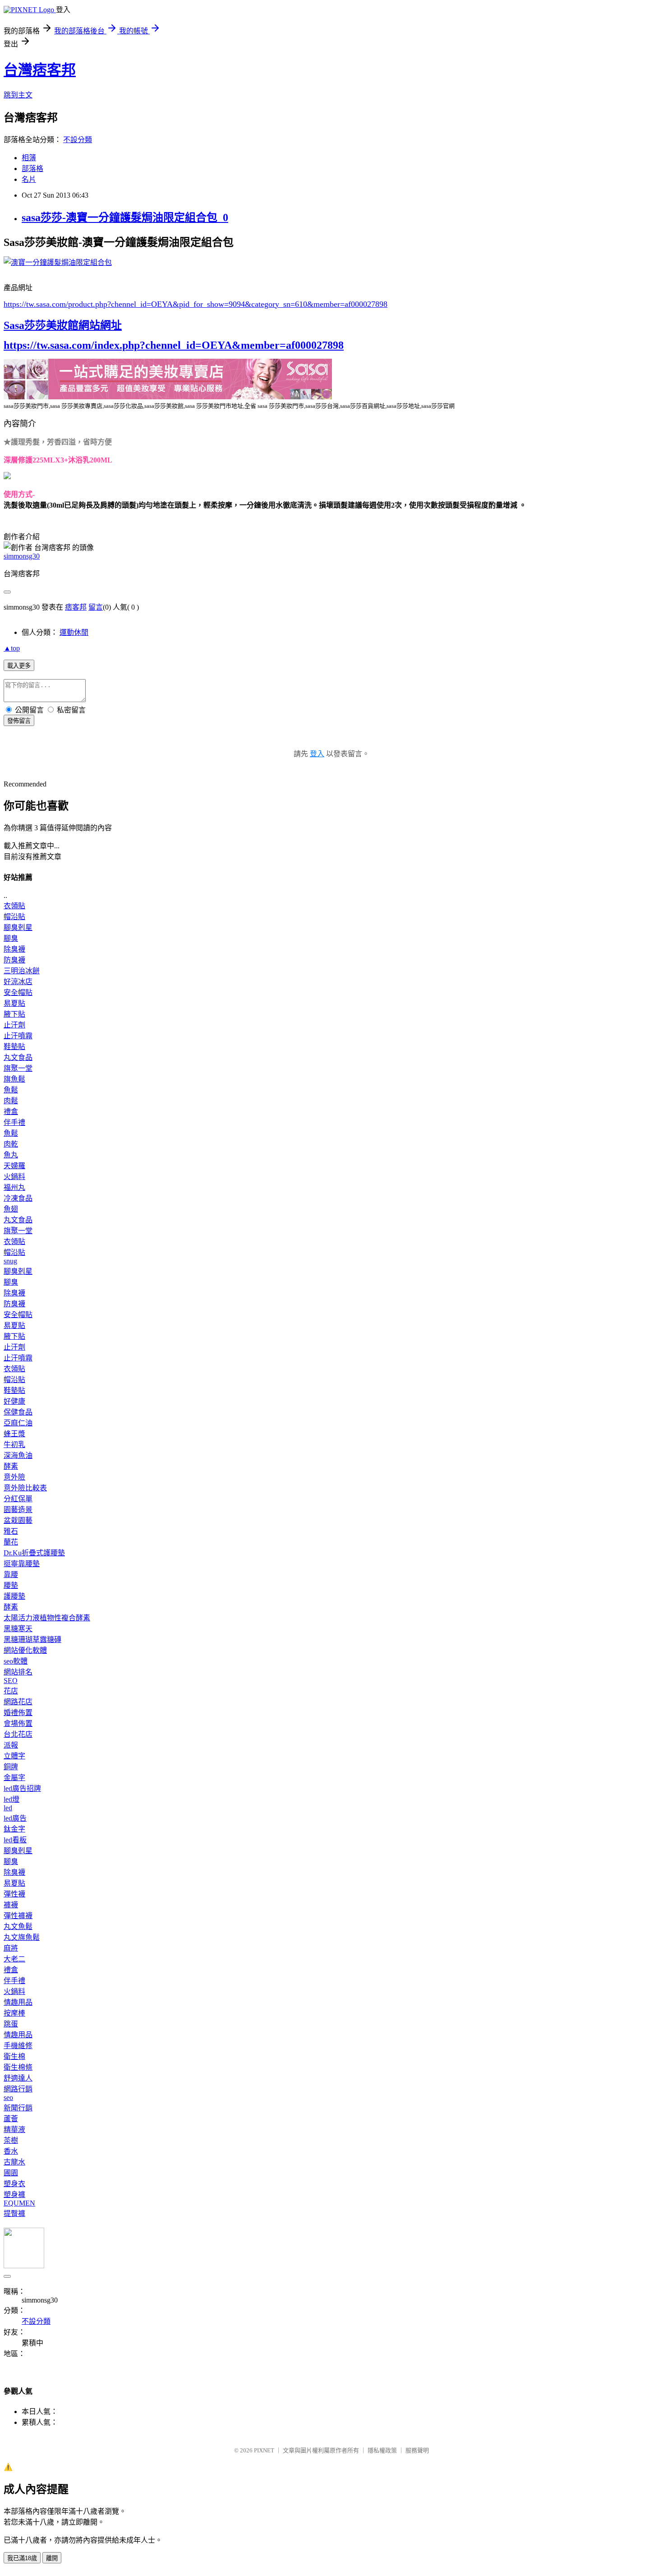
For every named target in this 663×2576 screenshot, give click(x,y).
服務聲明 (417, 2450)
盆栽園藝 (18, 1520)
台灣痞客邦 (40, 70)
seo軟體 (16, 1661)
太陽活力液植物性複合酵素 (47, 1618)
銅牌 (11, 1767)
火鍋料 (14, 1177)
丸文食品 (18, 1057)
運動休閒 (74, 632)
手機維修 (18, 2046)
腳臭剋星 (18, 927)
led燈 (12, 1799)
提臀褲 (14, 2213)
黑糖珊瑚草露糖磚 (32, 1639)
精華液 (14, 2130)
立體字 (14, 1756)
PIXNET (264, 2450)
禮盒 (11, 1112)
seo (8, 2097)
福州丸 (14, 1187)
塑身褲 (14, 2194)
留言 (96, 607)
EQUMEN (19, 2203)
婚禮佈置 (18, 1713)
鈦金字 (14, 1829)
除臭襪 (14, 949)
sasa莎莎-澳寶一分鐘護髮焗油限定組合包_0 (125, 217)
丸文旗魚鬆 (22, 1937)
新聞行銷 (18, 2108)
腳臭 (11, 938)
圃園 (11, 2173)
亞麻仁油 (18, 1423)
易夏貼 (14, 1003)
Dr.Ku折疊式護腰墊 (34, 1553)
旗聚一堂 (18, 1068)
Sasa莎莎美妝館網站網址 (63, 325)
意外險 (14, 1477)
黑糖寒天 (18, 1629)
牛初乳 (14, 1445)
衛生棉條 (18, 2067)
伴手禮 (14, 1122)
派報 (11, 1745)
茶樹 (11, 2140)
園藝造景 (18, 1510)
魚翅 (11, 1209)
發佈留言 (19, 721)
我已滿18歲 (22, 2558)
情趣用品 (18, 2002)
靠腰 (11, 1575)
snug (10, 1261)
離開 (52, 2558)
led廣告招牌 (22, 1788)
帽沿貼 (14, 917)
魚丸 (11, 1155)
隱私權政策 (382, 2450)
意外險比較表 (25, 1488)
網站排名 (18, 1672)
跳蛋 (11, 2024)
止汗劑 (14, 1025)
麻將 (11, 1948)
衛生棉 (14, 2056)
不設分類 (78, 140)
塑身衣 (14, 2184)
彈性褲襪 (18, 1916)
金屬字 (14, 1778)
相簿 (29, 158)
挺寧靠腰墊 (22, 1564)
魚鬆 (11, 1090)
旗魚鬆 (14, 1079)
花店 (11, 1691)
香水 (11, 2151)
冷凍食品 (18, 1198)
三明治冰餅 (22, 971)
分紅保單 (18, 1499)
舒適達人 (18, 2078)
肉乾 (11, 1144)
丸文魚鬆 (18, 1926)
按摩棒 (14, 2013)
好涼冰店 (18, 982)
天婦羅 (14, 1166)
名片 (29, 179)
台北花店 (18, 1734)
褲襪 (11, 1905)
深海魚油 (18, 1455)
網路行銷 (18, 2089)
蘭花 (11, 1542)
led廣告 (15, 1818)
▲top (12, 648)
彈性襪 (14, 1894)
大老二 (14, 1959)
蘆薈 (11, 2119)
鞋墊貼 (14, 1047)
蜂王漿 (14, 1434)
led (8, 1808)
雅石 (11, 1531)
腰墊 (11, 1585)
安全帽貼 (18, 992)
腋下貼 (14, 1014)
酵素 (11, 1466)
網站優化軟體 (25, 1650)
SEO (11, 1681)
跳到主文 (18, 95)
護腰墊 (14, 1596)
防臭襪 (14, 960)
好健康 (14, 1401)
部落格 (32, 169)
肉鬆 (11, 1101)
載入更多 (19, 666)
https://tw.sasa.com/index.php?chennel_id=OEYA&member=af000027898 (174, 345)
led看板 (15, 1840)
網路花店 (18, 1702)
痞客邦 (76, 607)
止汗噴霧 (18, 1036)
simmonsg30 (22, 556)
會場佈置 (18, 1723)
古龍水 (14, 2162)
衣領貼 (14, 906)
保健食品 (18, 1412)
